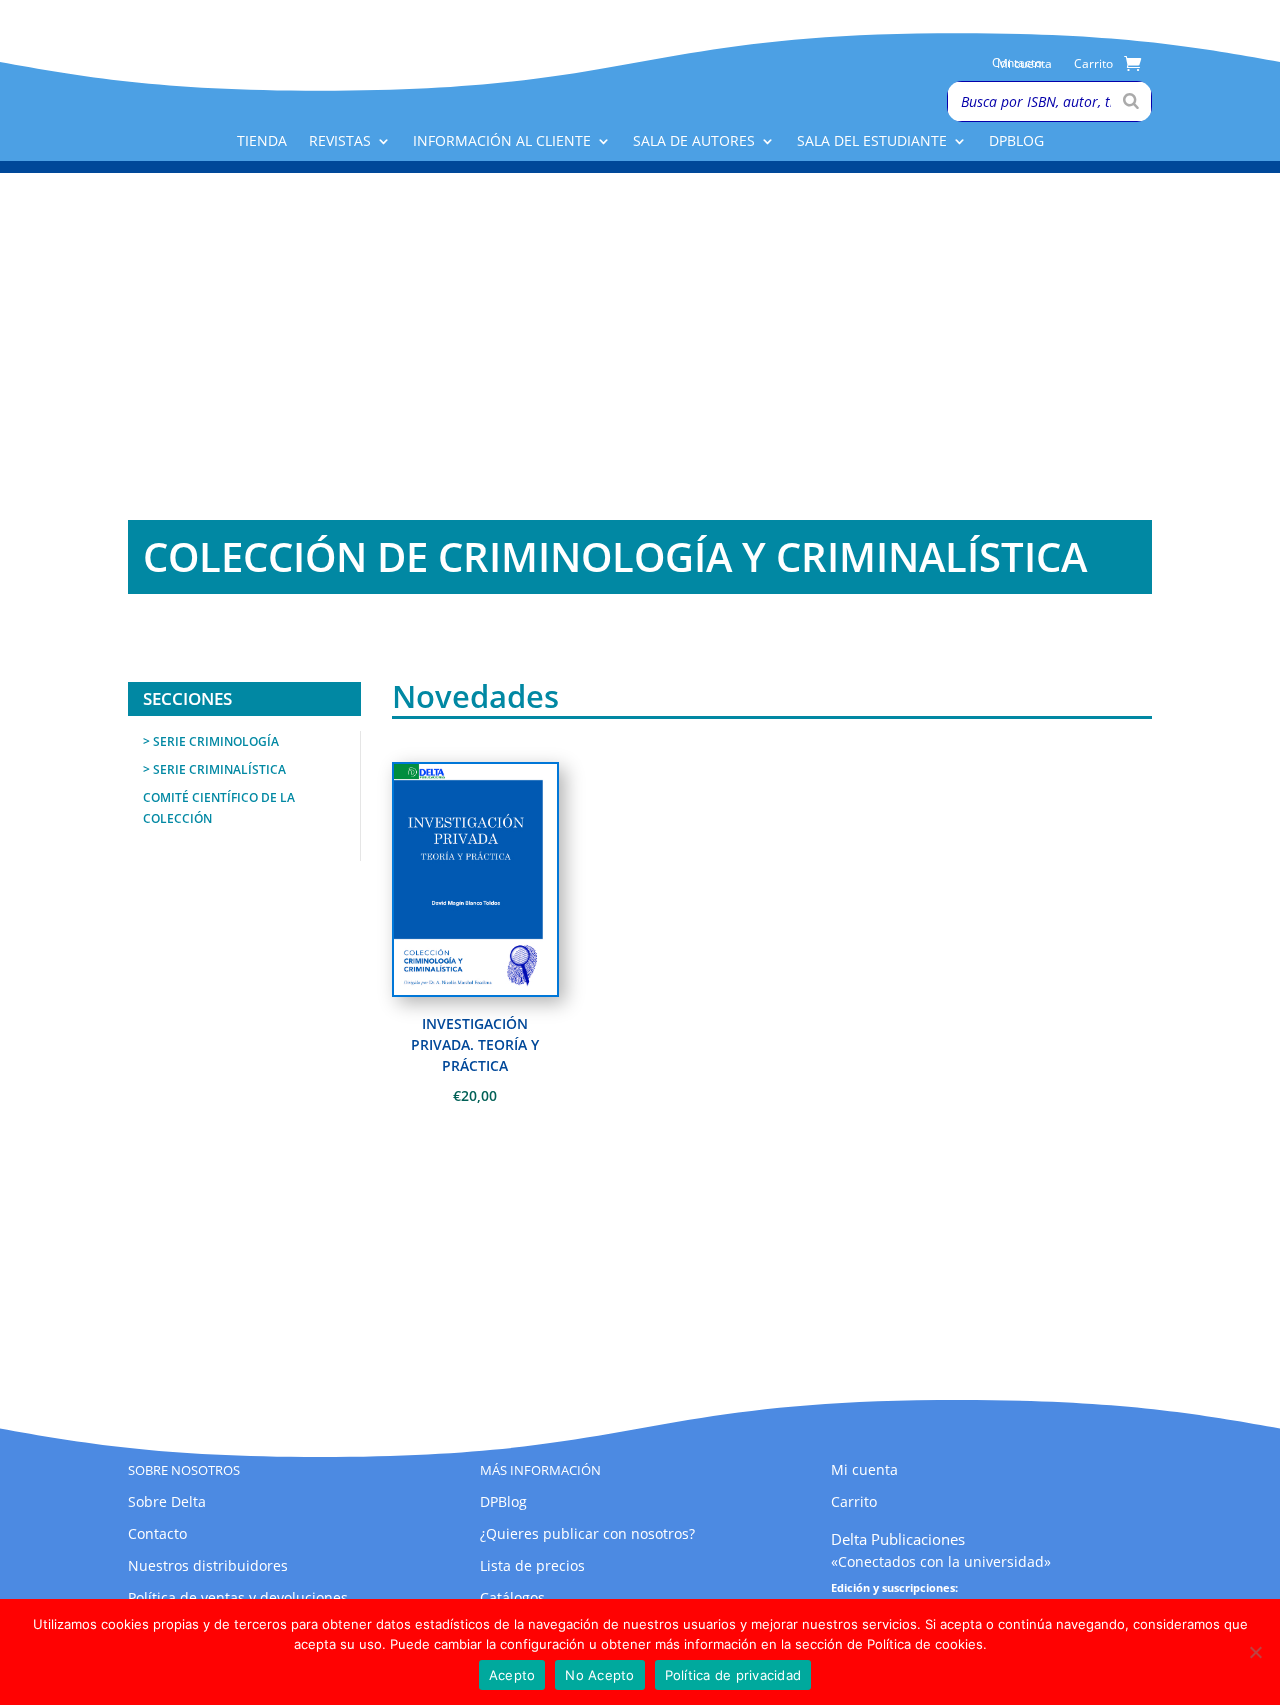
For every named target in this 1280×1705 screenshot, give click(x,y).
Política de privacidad (733, 1675)
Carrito (1093, 64)
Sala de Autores (694, 142)
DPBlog (1016, 142)
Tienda (262, 142)
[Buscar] (1131, 101)
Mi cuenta (1024, 64)
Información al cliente (502, 142)
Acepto (512, 1675)
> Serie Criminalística (214, 769)
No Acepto (599, 1675)
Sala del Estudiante (872, 142)
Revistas (340, 142)
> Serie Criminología (211, 741)
